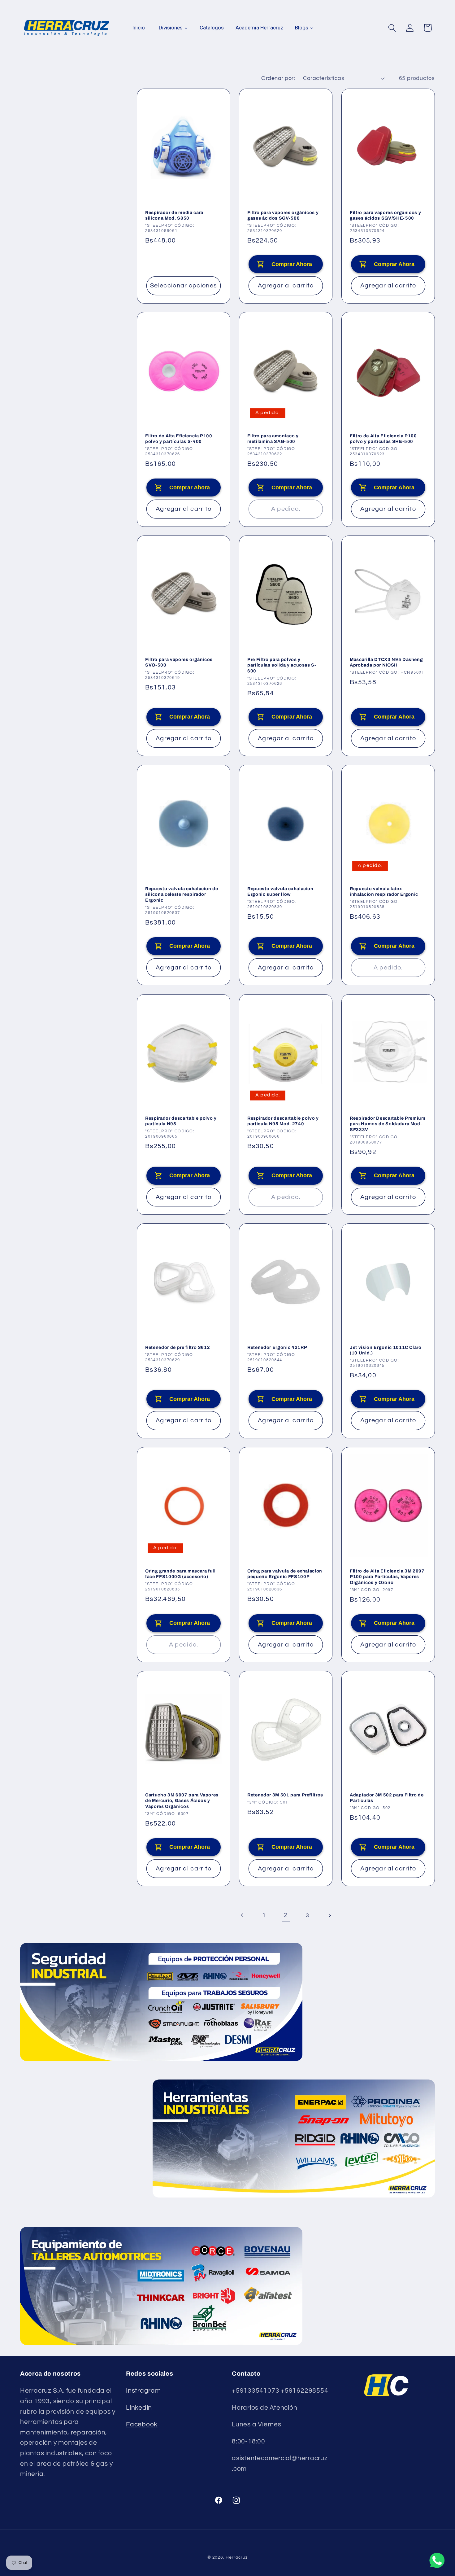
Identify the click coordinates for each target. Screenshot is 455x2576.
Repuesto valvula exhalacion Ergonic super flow (280, 892)
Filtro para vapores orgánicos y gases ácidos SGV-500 (283, 215)
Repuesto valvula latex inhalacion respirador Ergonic (384, 892)
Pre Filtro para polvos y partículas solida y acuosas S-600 (282, 665)
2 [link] (286, 1915)
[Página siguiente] (329, 1916)
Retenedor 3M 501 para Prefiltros (285, 1795)
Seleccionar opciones (184, 286)
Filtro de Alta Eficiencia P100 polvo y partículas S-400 (179, 439)
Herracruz (237, 2557)
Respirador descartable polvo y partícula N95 (181, 1121)
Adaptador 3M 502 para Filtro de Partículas (387, 1798)
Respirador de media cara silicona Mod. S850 (174, 215)
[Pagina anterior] (243, 1916)
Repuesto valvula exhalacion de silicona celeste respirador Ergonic (182, 894)
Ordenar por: (278, 78)
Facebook (142, 2424)
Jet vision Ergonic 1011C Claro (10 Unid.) (386, 1350)
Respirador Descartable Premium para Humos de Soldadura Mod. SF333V (388, 1124)
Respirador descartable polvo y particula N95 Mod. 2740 (283, 1121)
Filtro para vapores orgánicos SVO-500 (179, 662)
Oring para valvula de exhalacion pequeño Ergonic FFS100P (285, 1574)
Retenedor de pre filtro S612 (178, 1347)
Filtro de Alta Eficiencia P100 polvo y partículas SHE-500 (383, 439)
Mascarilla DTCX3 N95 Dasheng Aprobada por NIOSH (386, 662)
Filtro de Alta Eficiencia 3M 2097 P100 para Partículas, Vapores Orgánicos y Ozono (387, 1577)
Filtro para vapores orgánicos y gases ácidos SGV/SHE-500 (385, 215)
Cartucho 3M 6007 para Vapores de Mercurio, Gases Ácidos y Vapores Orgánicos (182, 1801)
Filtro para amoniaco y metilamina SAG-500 (273, 439)
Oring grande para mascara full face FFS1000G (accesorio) (180, 1574)
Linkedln (139, 2408)
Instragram (143, 2391)
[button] (392, 28)
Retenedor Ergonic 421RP (277, 1347)
